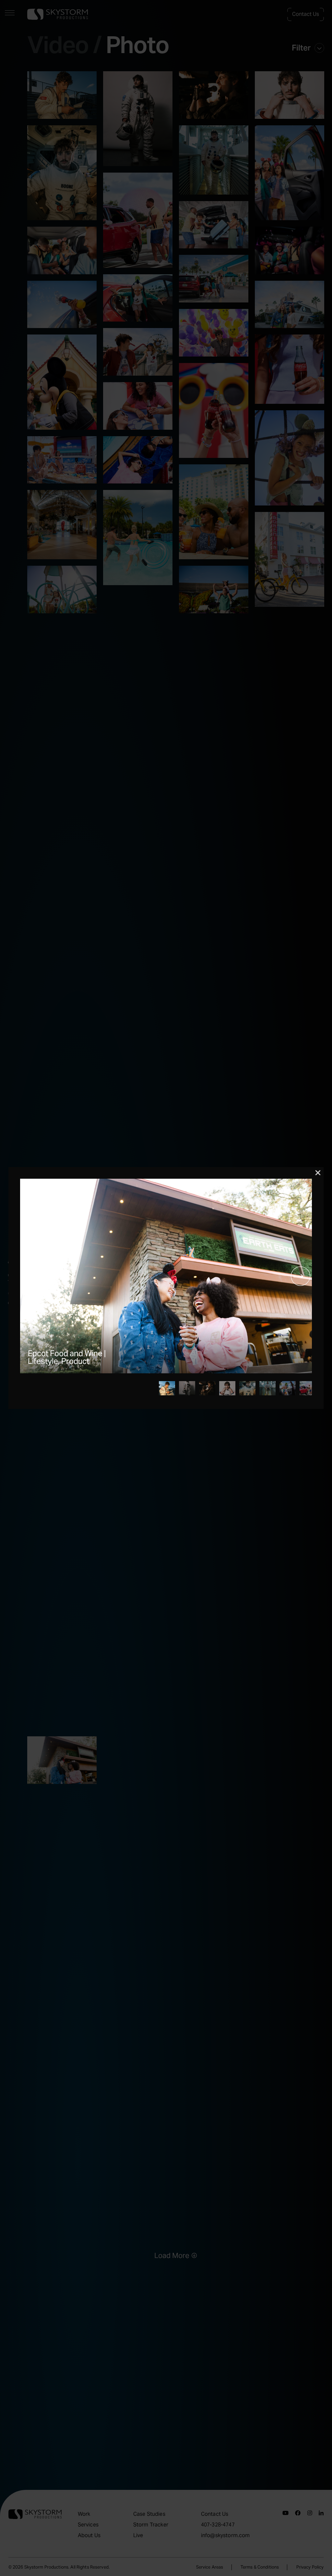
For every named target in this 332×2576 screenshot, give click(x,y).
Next (301, 1276)
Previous (31, 1276)
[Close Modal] (318, 1173)
